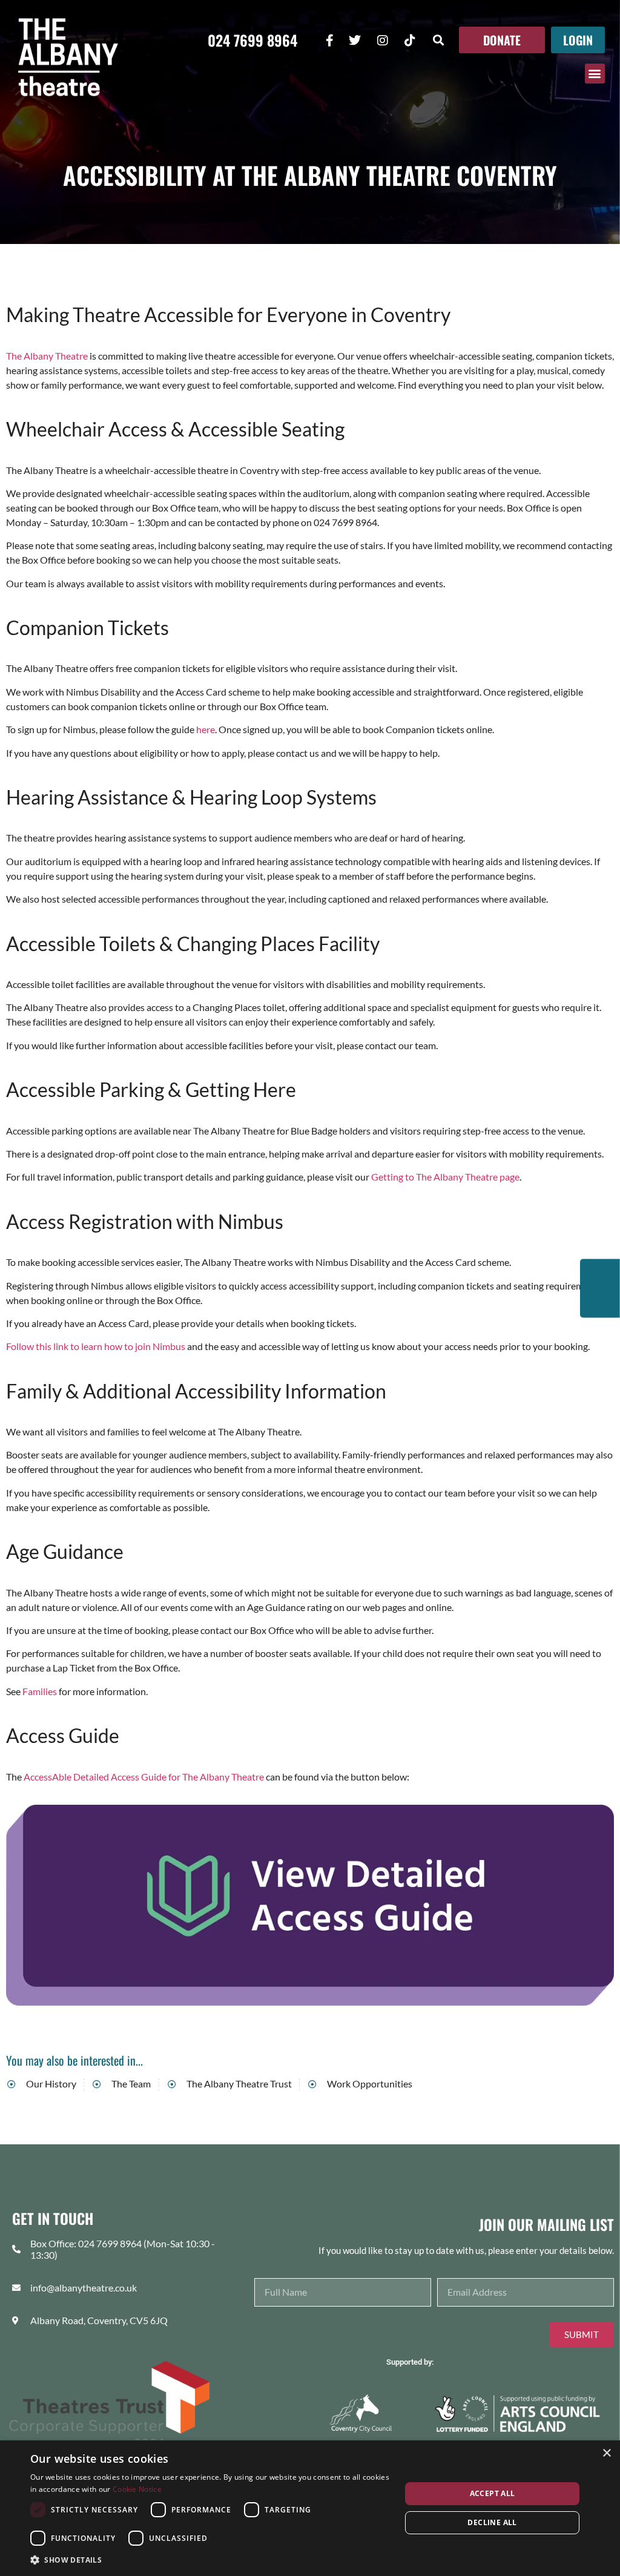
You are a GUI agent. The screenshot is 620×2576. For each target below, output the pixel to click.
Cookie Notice (137, 2489)
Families (40, 1691)
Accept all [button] (493, 2493)
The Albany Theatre (47, 356)
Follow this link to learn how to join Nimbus (96, 1346)
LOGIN (578, 40)
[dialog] (310, 2508)
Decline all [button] (492, 2522)
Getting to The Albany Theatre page (445, 1177)
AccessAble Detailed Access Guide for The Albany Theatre (144, 1777)
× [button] (606, 2453)
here (206, 729)
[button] (439, 40)
